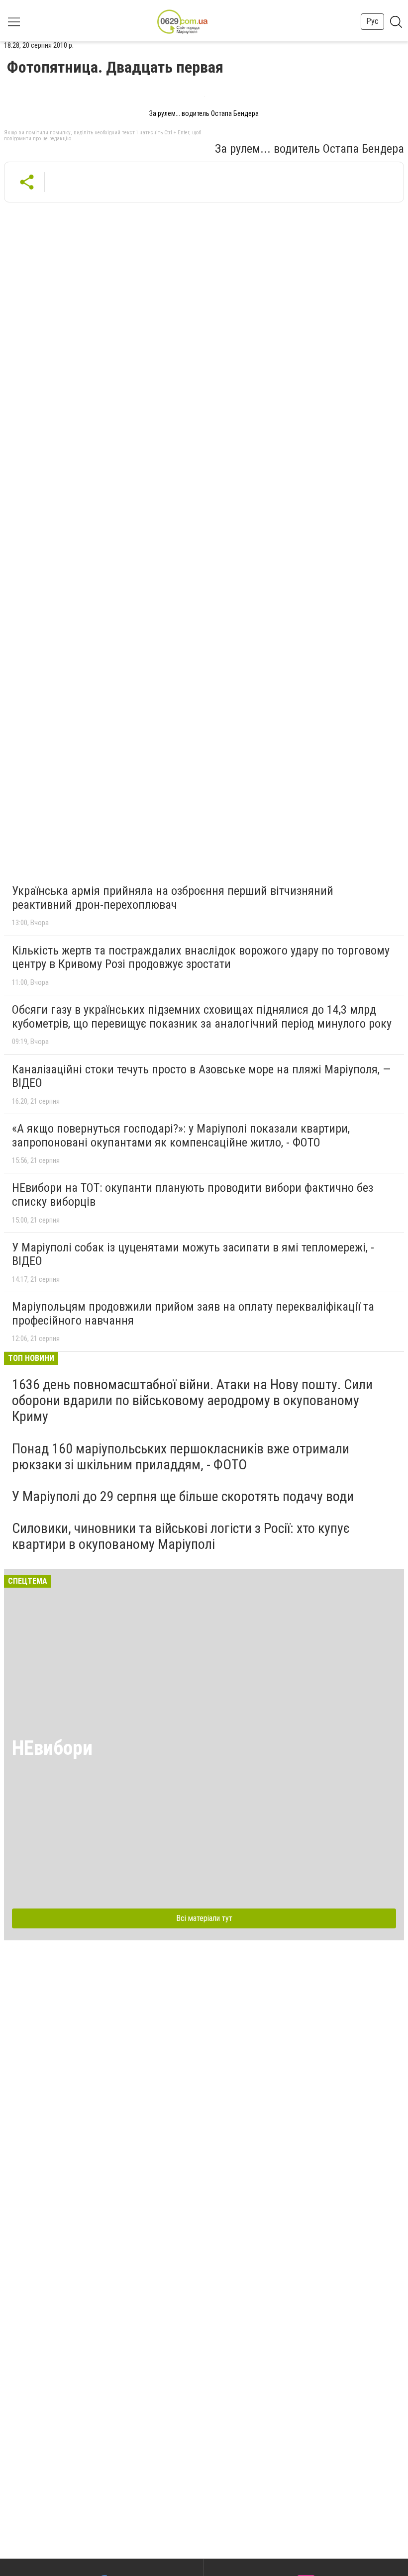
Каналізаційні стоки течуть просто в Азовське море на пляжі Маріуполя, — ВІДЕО (201, 1076)
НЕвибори (52, 1748)
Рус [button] (372, 21)
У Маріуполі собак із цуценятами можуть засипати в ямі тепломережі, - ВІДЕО (193, 1254)
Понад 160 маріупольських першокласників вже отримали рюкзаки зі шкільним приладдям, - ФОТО (181, 1457)
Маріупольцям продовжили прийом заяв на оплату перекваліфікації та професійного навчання (193, 1314)
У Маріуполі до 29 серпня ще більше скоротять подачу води (183, 1496)
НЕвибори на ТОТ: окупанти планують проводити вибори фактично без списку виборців (193, 1195)
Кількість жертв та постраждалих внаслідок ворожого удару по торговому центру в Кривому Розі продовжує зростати (201, 957)
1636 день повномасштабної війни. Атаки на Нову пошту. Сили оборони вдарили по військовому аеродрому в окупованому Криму (192, 1400)
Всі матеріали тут (204, 1918)
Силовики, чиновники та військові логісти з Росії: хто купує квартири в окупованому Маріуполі (181, 1536)
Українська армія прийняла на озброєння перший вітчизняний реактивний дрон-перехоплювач (173, 898)
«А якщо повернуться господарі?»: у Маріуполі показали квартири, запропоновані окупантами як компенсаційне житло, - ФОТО (181, 1136)
